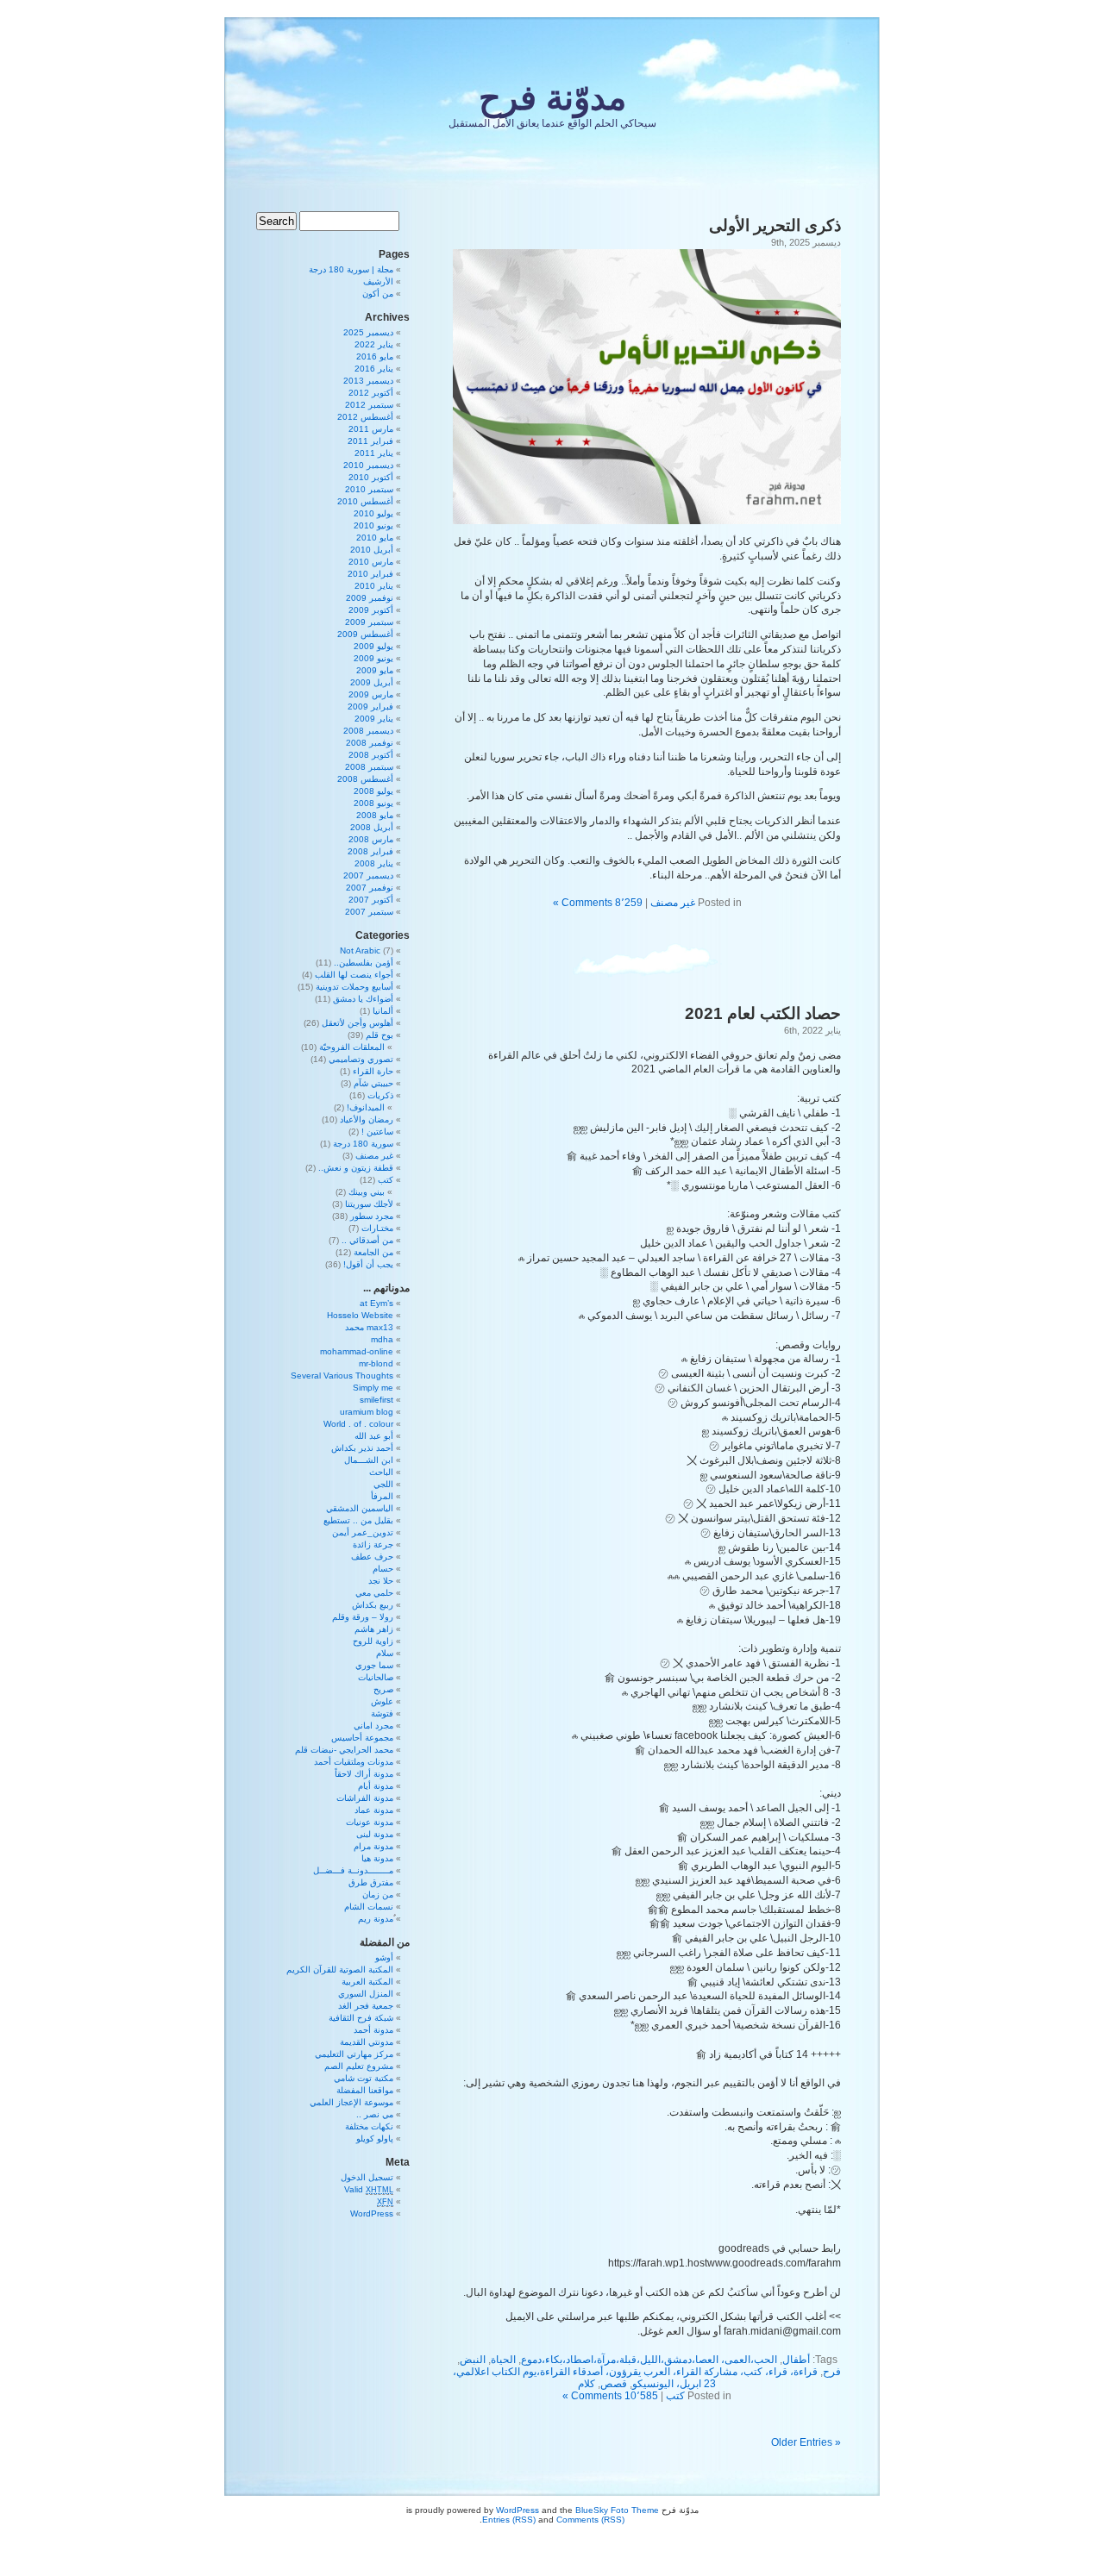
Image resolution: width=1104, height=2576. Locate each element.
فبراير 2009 (370, 707)
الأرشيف (378, 281)
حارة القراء (373, 1071)
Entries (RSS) (509, 2520)
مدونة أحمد (373, 2030)
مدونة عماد (374, 1810)
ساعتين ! (377, 1132)
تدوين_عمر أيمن (363, 1532)
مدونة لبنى (375, 1834)
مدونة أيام (376, 1786)
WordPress (372, 2213)
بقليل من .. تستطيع (358, 1520)
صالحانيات (376, 1677)
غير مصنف (673, 903)
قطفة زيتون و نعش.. (356, 1168)
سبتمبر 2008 (369, 767)
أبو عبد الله (374, 1436)
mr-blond (376, 1363)
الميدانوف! (366, 1107)
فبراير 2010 (370, 574)
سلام (385, 1653)
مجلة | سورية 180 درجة (351, 269)
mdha (382, 1339)
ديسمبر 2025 (368, 332)
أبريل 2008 (372, 827)
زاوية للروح (373, 1641)
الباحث (381, 1472)
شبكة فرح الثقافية (361, 2018)
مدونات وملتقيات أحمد (354, 1762)
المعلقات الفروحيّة (352, 1047)
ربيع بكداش (373, 1605)
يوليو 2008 (373, 791)
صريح (383, 1689)
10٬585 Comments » (610, 2396)
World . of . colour (358, 1424)
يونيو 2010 (373, 525)
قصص (614, 2384)
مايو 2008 (375, 815)
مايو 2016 (375, 356)
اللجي (383, 1484)
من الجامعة (373, 1252)
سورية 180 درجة (363, 1144)
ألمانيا (383, 1011)
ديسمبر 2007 (368, 875)
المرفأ (382, 1496)
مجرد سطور (372, 1216)
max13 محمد (369, 1327)
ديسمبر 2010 (368, 465)
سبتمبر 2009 (369, 622)
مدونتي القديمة (367, 2042)
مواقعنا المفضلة (365, 2090)
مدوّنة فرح (552, 97)
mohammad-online (357, 1351)
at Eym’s (376, 1303)
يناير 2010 (374, 586)
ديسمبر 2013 (368, 381)
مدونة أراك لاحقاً (364, 1774)
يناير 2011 (374, 453)
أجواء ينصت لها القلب (354, 975)
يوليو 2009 (373, 646)
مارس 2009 (371, 694)
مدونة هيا (377, 1858)
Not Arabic (360, 950)
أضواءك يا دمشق (363, 999)
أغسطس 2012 (365, 417)
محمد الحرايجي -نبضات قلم (344, 1750)
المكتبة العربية (367, 1982)
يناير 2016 (374, 369)
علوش (382, 1701)
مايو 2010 (375, 538)
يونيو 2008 (373, 803)
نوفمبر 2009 (370, 598)
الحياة (503, 2360)
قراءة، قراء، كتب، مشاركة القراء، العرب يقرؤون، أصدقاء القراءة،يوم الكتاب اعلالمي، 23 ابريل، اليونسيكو (635, 2378)
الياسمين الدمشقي (360, 1508)
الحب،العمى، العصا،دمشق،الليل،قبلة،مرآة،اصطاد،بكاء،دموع (649, 2360)
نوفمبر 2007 (370, 888)
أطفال (796, 2360)
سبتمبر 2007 (369, 912)
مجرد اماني (373, 1726)
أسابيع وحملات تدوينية (354, 987)
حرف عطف (372, 1557)
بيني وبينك (367, 1192)
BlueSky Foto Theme (617, 2510)
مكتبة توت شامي (364, 2078)
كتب (675, 2396)
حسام (383, 1569)
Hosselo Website (360, 1315)
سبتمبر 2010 (369, 489)
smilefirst (376, 1400)
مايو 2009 (375, 670)
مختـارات (377, 1228)
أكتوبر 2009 (371, 610)
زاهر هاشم (374, 1629)
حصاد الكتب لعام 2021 (763, 1013)
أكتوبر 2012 (371, 393)
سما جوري (374, 1665)
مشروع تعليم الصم (359, 2066)
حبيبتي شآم (373, 1083)
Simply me (373, 1388)
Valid (369, 2189)
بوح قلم (379, 1035)
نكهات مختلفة (369, 2126)
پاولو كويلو (375, 2138)
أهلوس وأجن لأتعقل (358, 1023)
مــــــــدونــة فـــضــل (353, 1870)
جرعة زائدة (373, 1544)
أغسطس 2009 (365, 634)
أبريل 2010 (372, 550)
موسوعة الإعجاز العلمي (351, 2102)
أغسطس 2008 (365, 779)
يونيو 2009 (373, 658)
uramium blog (367, 1412)
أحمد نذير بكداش (362, 1448)
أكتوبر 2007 (371, 900)
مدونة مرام (373, 1846)
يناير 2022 (374, 344)
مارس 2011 (371, 429)
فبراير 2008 (370, 851)
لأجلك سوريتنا (369, 1204)
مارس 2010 (371, 562)
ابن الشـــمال (369, 1460)
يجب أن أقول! (368, 1264)
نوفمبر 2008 (370, 743)
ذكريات (380, 1095)
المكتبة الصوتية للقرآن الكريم (340, 1970)
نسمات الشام (369, 1907)
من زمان (378, 1894)
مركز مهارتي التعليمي (354, 2054)
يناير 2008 (374, 863)
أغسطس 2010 (365, 501)
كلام (586, 2384)
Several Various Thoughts (342, 1376)
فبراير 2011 (370, 441)
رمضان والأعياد (367, 1119)
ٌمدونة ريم (376, 1919)
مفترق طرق (371, 1882)
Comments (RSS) (590, 2520)
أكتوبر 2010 (371, 477)
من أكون (378, 294)
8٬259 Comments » (598, 903)
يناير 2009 (374, 719)
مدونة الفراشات (365, 1798)
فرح (832, 2372)
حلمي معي (374, 1593)
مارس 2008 (371, 839)
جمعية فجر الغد (366, 2006)
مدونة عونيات (370, 1822)
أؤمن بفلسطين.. (364, 963)
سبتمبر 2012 (369, 405)
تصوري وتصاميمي (361, 1059)
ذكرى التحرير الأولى (775, 225)
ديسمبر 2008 (368, 731)
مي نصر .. (375, 2114)
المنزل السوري (366, 1994)
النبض (473, 2360)
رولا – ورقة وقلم (363, 1617)
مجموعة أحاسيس (362, 1738)
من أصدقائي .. (367, 1240)
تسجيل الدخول (367, 2177)
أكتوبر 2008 (371, 755)
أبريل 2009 (372, 682)
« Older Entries (806, 2442)
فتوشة (382, 1713)
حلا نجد (381, 1581)
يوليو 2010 (373, 513)
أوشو (384, 1957)
